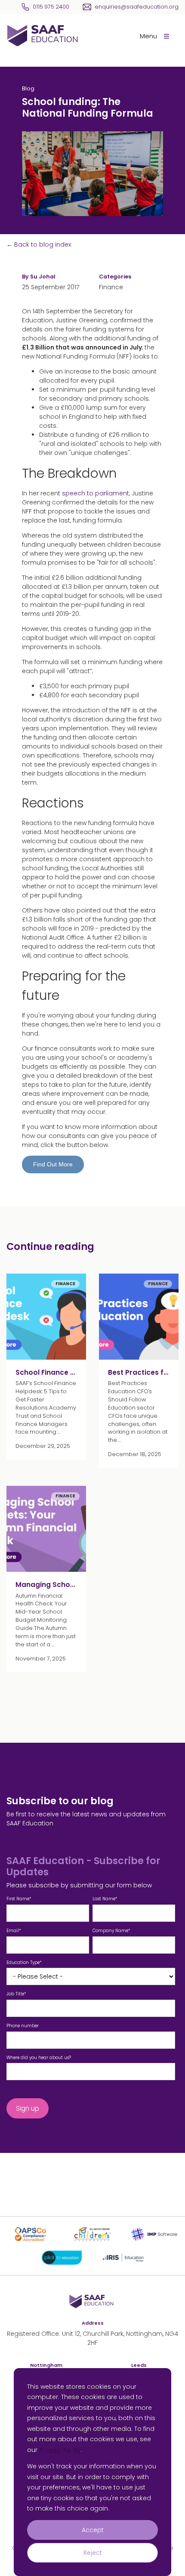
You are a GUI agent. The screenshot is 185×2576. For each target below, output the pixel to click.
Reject (93, 2553)
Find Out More (53, 1164)
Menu (148, 36)
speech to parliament (96, 493)
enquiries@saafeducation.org (137, 7)
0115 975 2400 (51, 7)
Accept (93, 2530)
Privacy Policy (60, 2450)
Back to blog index (43, 244)
